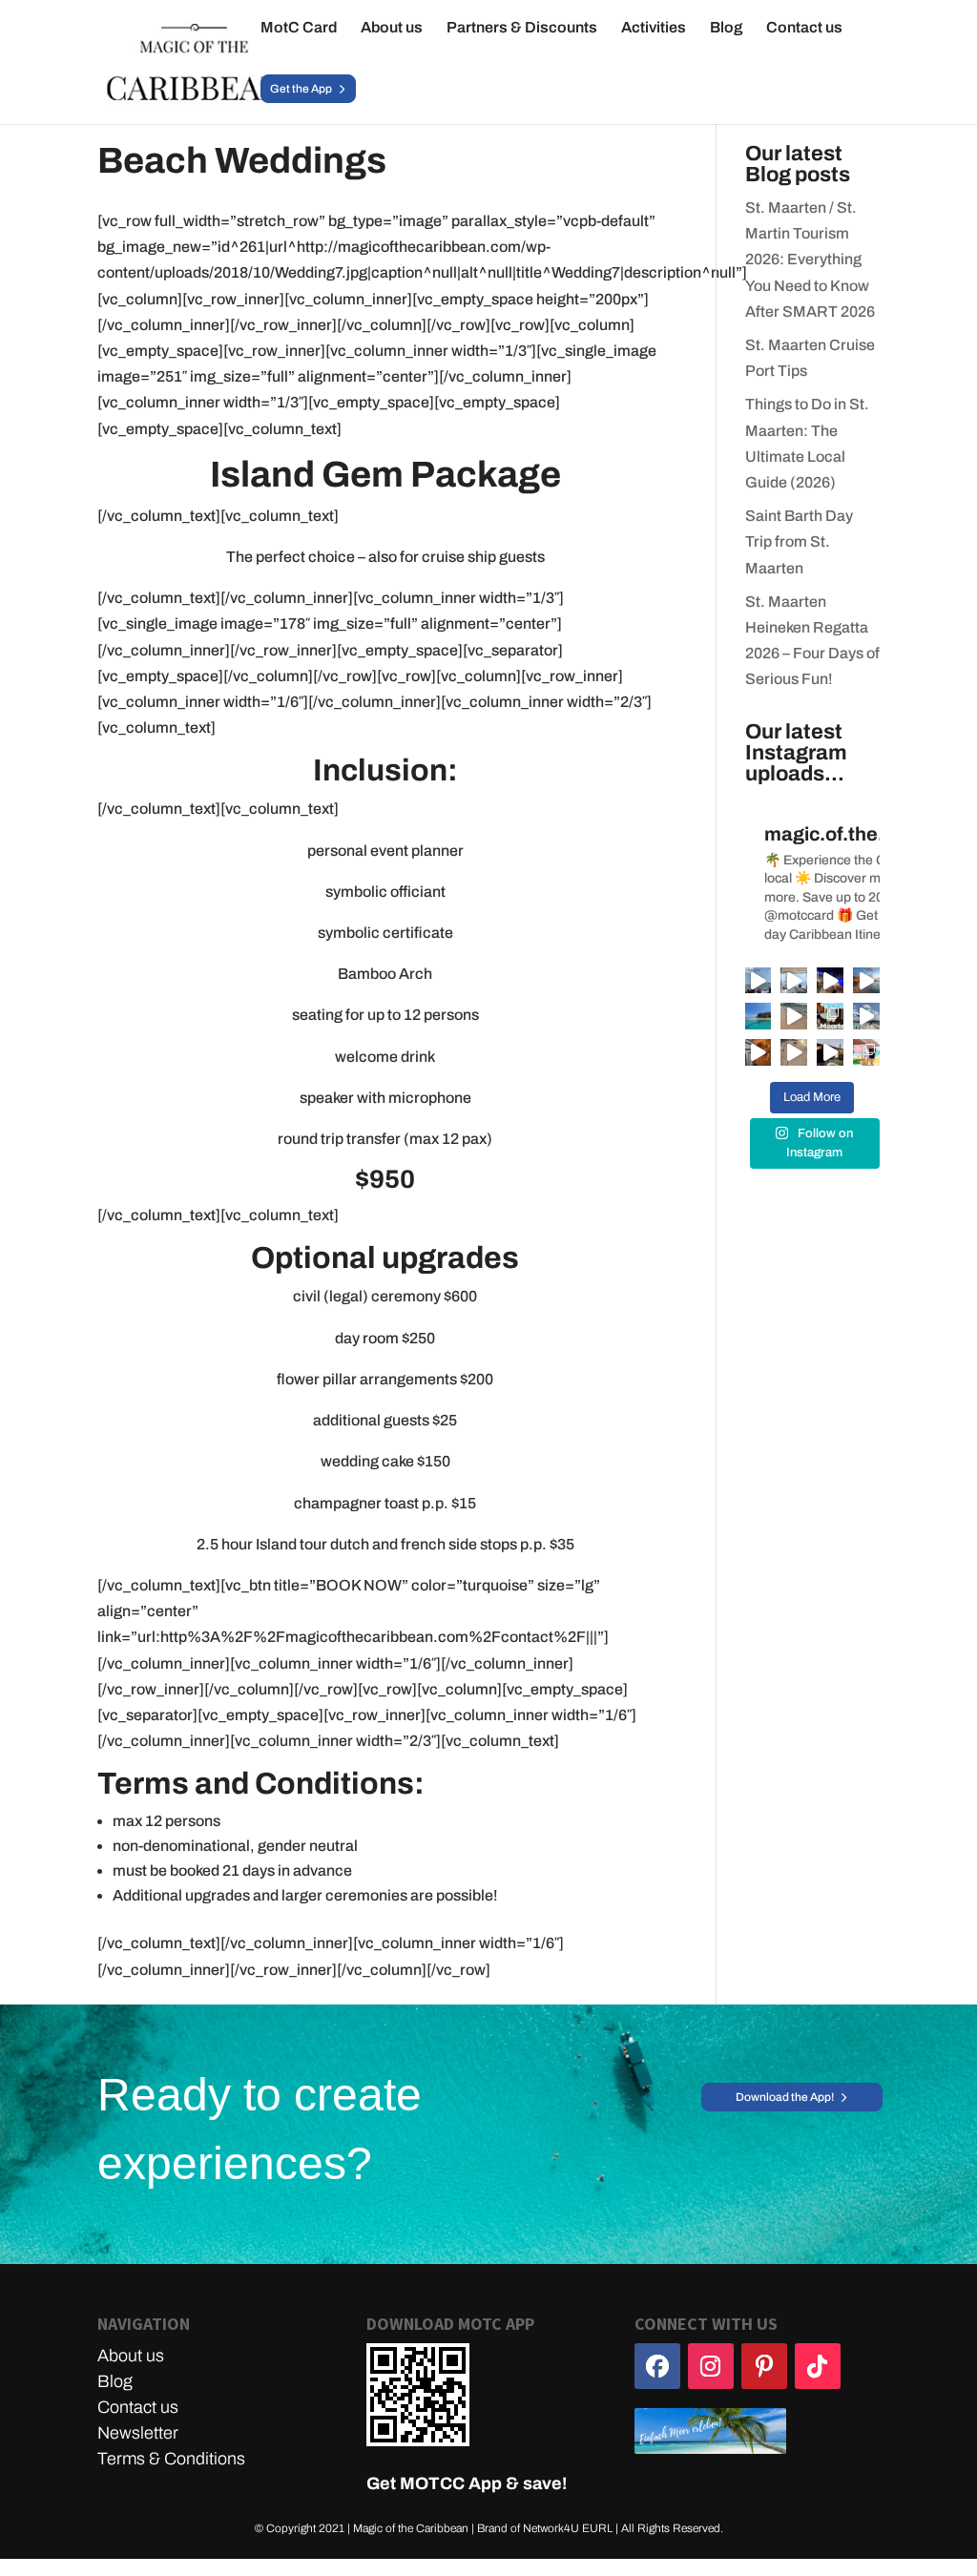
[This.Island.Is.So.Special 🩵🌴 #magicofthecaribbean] (794, 1016)
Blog (726, 28)
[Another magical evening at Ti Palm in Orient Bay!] (830, 981)
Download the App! (785, 2097)
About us (392, 28)
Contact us (804, 28)
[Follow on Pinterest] (764, 2366)
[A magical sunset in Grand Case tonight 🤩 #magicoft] (866, 981)
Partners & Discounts (522, 28)
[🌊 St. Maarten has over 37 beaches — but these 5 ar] (830, 1016)
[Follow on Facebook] (657, 2366)
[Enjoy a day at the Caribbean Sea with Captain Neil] (794, 981)
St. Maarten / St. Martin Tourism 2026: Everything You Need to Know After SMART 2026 (810, 260)
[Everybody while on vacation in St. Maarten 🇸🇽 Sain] (759, 981)
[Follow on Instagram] (711, 2366)
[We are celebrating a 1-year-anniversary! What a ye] (866, 1052)
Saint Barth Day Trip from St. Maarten (799, 541)
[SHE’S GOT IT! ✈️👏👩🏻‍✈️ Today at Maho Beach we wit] (866, 1016)
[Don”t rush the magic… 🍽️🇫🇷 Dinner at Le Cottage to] (830, 1052)
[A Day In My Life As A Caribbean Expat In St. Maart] (794, 1052)
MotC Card (299, 28)
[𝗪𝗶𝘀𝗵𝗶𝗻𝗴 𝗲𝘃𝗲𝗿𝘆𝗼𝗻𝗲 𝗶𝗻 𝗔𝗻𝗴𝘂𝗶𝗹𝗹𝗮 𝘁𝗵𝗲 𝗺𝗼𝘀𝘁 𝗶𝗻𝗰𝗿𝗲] (759, 1016)
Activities (654, 28)
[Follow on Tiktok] (818, 2366)
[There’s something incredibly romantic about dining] (759, 1052)
